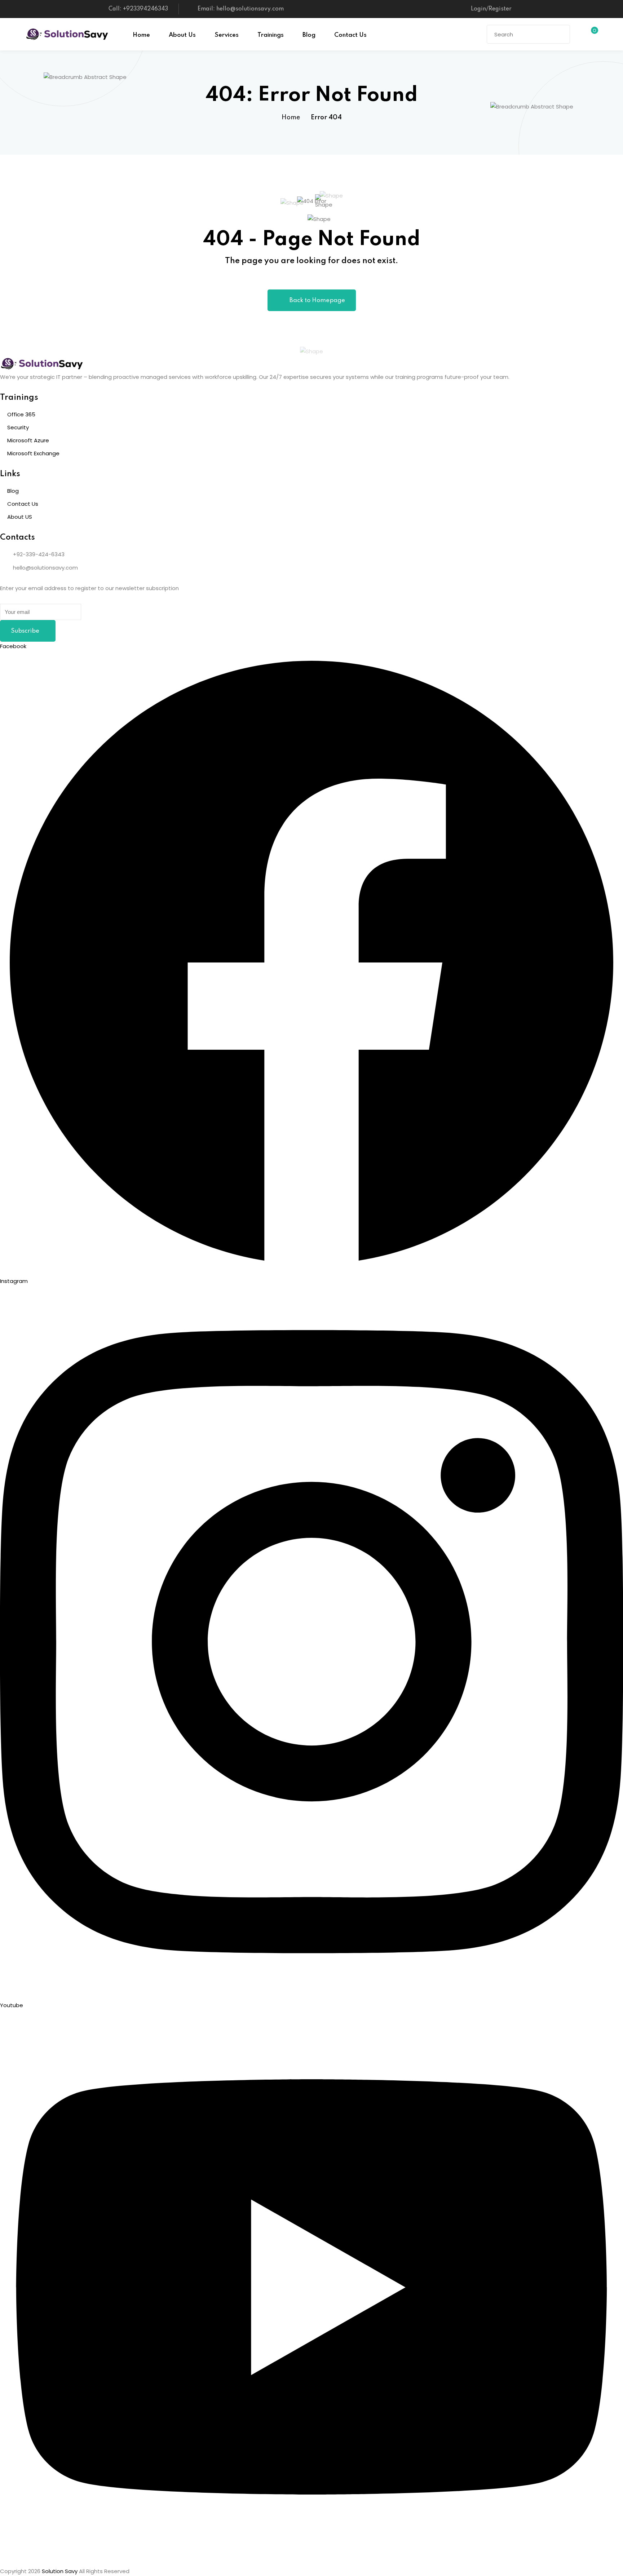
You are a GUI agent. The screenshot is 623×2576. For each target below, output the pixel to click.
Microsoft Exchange (33, 453)
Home (141, 35)
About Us (182, 35)
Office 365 (21, 414)
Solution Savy (60, 2571)
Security (18, 427)
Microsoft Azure (28, 440)
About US (20, 517)
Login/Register (491, 9)
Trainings (271, 35)
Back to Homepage (317, 300)
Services (227, 35)
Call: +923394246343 (138, 9)
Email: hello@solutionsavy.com (241, 9)
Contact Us (350, 35)
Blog (309, 35)
